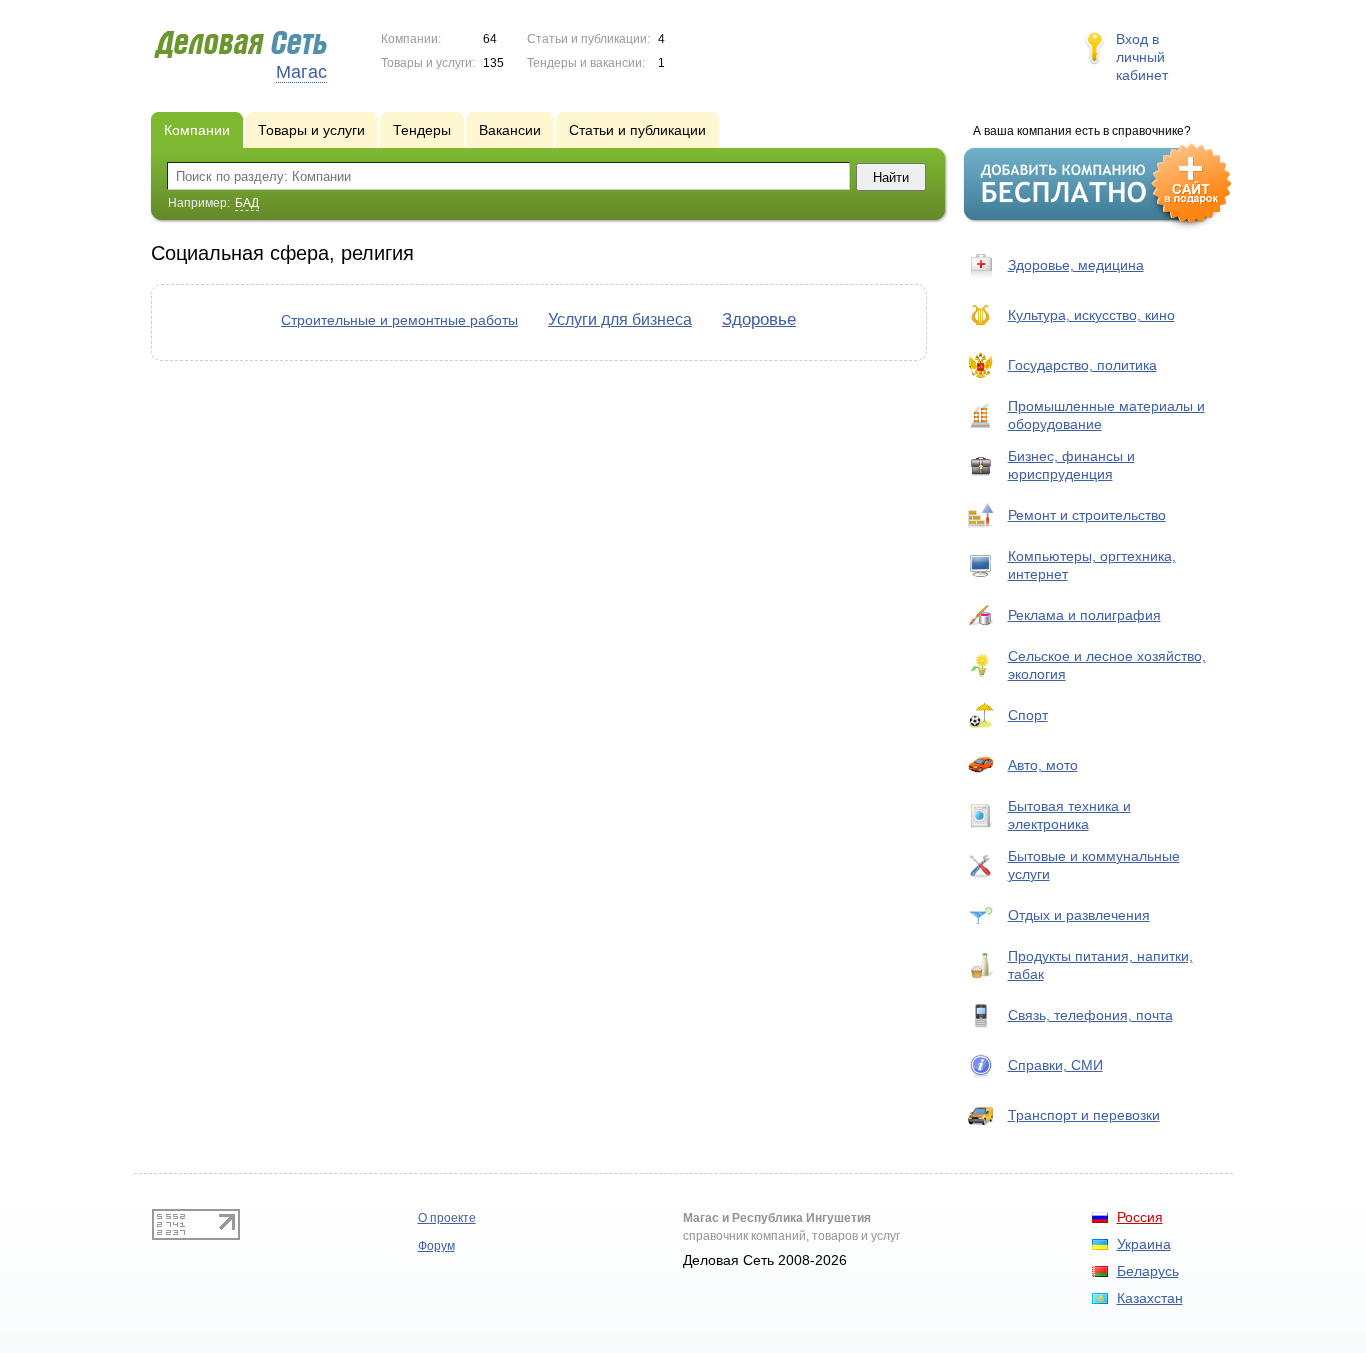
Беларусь (1148, 1271)
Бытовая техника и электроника (1069, 815)
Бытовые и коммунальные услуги (1094, 865)
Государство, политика (1082, 365)
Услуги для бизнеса (620, 319)
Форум (436, 1246)
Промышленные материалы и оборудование (1106, 415)
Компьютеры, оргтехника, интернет (1092, 565)
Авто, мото (1043, 765)
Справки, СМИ (1055, 1065)
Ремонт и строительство (1087, 515)
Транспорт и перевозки (1084, 1115)
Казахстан (1150, 1298)
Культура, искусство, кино (1091, 315)
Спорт (1028, 715)
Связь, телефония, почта (1090, 1015)
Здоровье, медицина (1076, 265)
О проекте (447, 1218)
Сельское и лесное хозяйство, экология (1107, 665)
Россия (1140, 1217)
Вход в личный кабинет (1142, 57)
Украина (1144, 1244)
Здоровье (759, 319)
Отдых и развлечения (1079, 915)
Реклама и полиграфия (1084, 615)
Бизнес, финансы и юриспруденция (1071, 465)
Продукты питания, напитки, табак (1100, 965)
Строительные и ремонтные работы (399, 320)
